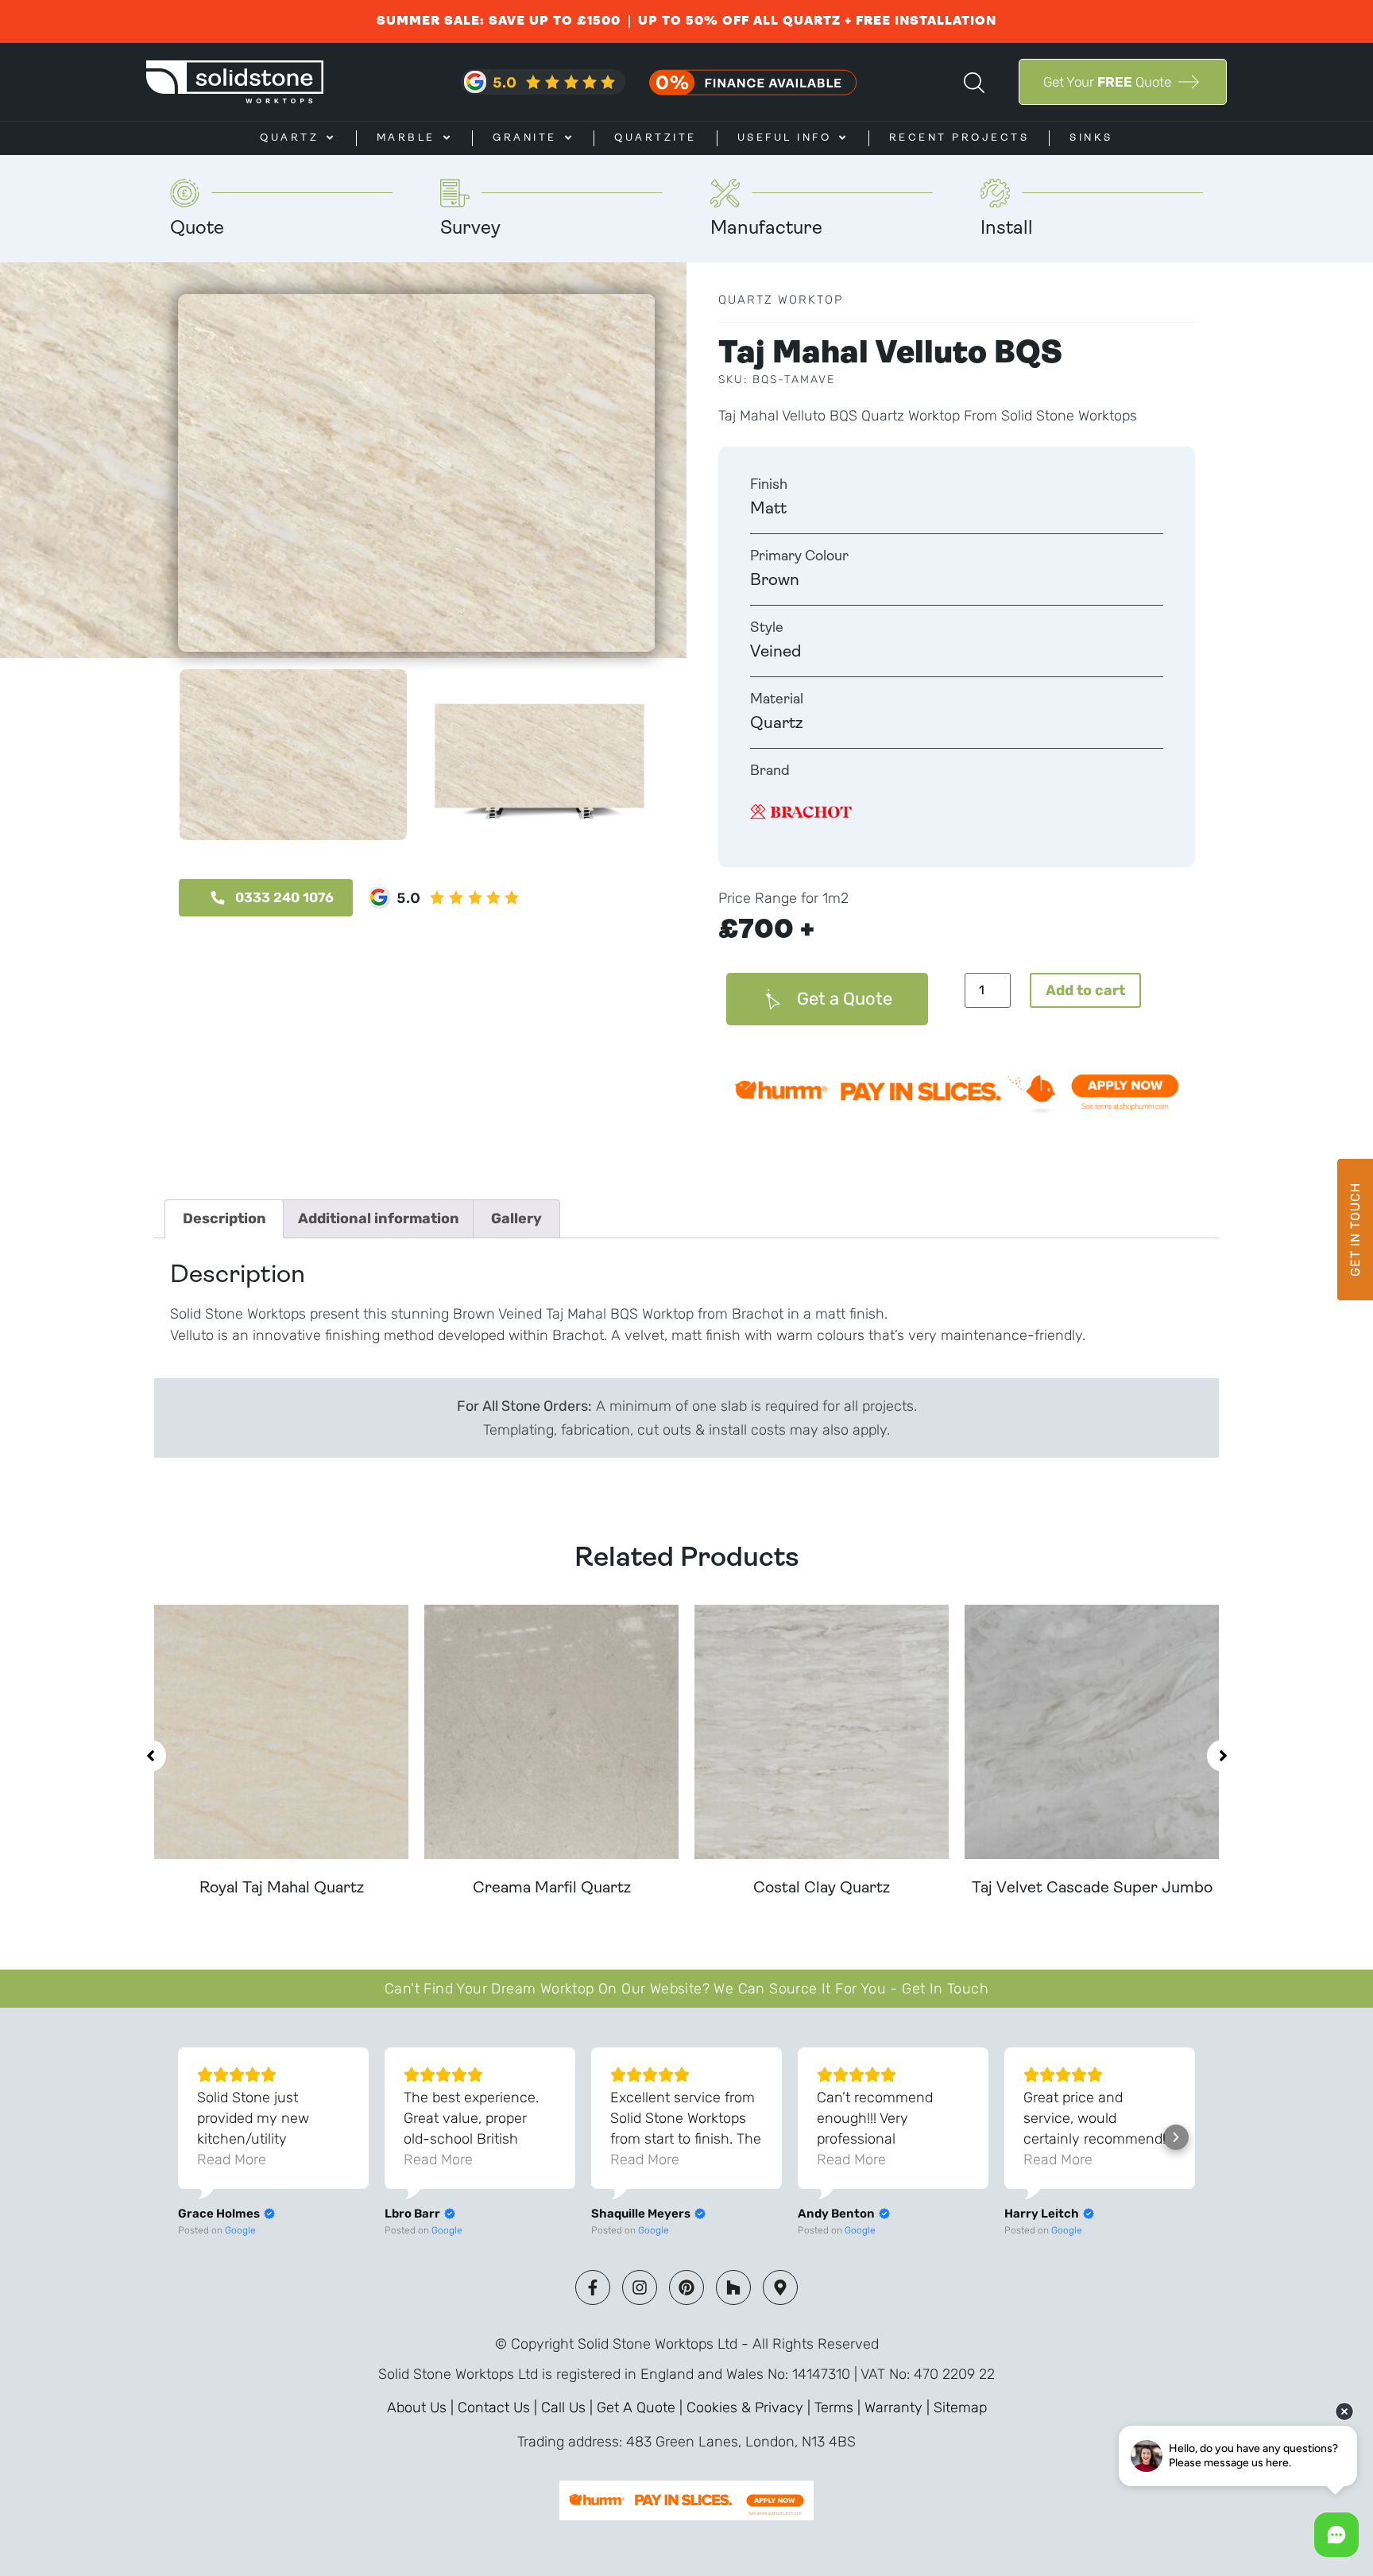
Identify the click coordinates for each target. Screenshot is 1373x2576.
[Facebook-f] (593, 2287)
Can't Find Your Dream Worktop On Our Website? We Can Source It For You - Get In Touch (686, 1989)
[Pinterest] (686, 2287)
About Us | (422, 2407)
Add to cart (1085, 990)
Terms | (839, 2407)
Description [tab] (224, 1218)
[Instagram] (640, 2287)
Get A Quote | (642, 2407)
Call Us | (569, 2407)
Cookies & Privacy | (750, 2407)
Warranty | (899, 2407)
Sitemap (960, 2407)
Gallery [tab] (516, 1218)
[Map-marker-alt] (780, 2287)
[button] (150, 1756)
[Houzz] (733, 2287)
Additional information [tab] (379, 1218)
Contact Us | (499, 2407)
